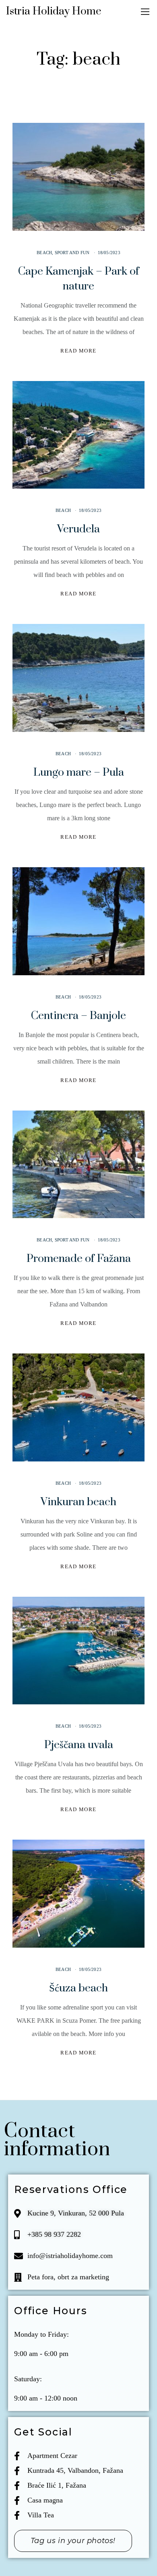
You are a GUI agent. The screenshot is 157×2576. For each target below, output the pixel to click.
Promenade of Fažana (79, 1259)
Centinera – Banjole (78, 1016)
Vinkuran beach (78, 1502)
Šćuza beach (78, 1988)
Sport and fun (72, 253)
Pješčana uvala (79, 1745)
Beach (44, 253)
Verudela (78, 529)
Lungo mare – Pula (79, 772)
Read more (78, 351)
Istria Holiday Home (54, 11)
